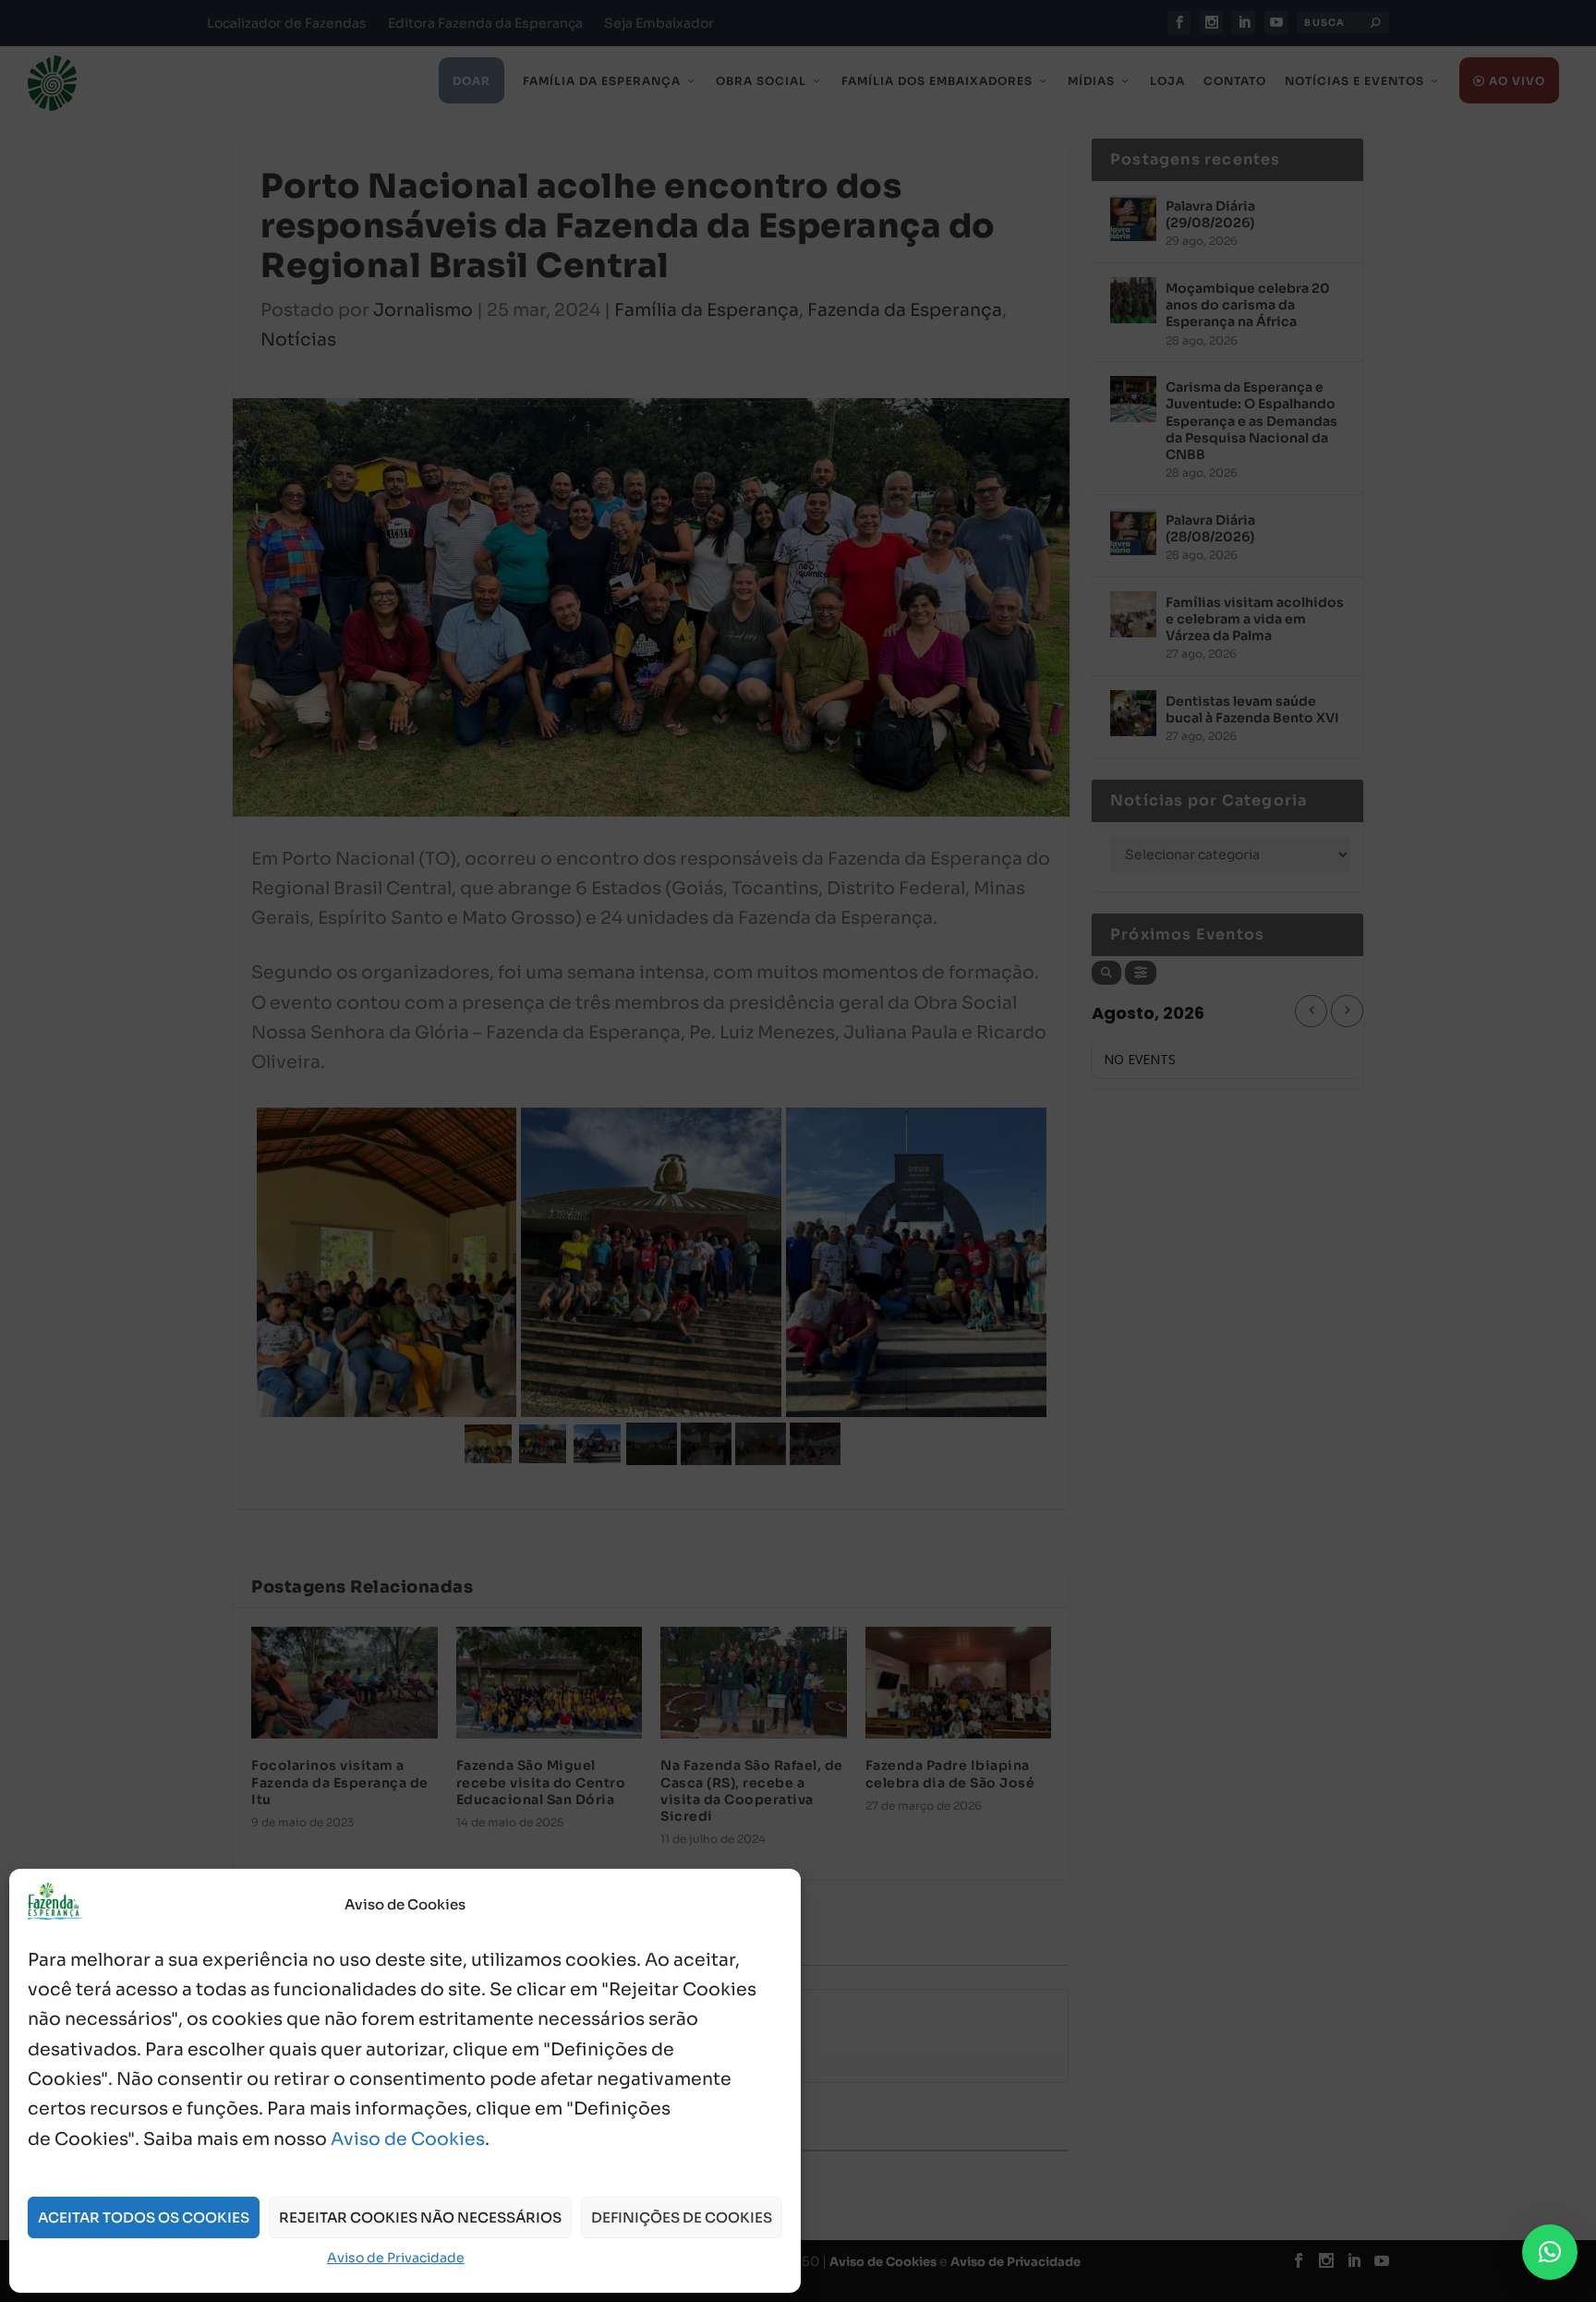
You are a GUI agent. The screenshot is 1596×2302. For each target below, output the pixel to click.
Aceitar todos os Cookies (144, 2217)
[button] (1550, 2252)
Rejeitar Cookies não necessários (420, 2217)
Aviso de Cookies (408, 2139)
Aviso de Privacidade (396, 2258)
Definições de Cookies (682, 2217)
